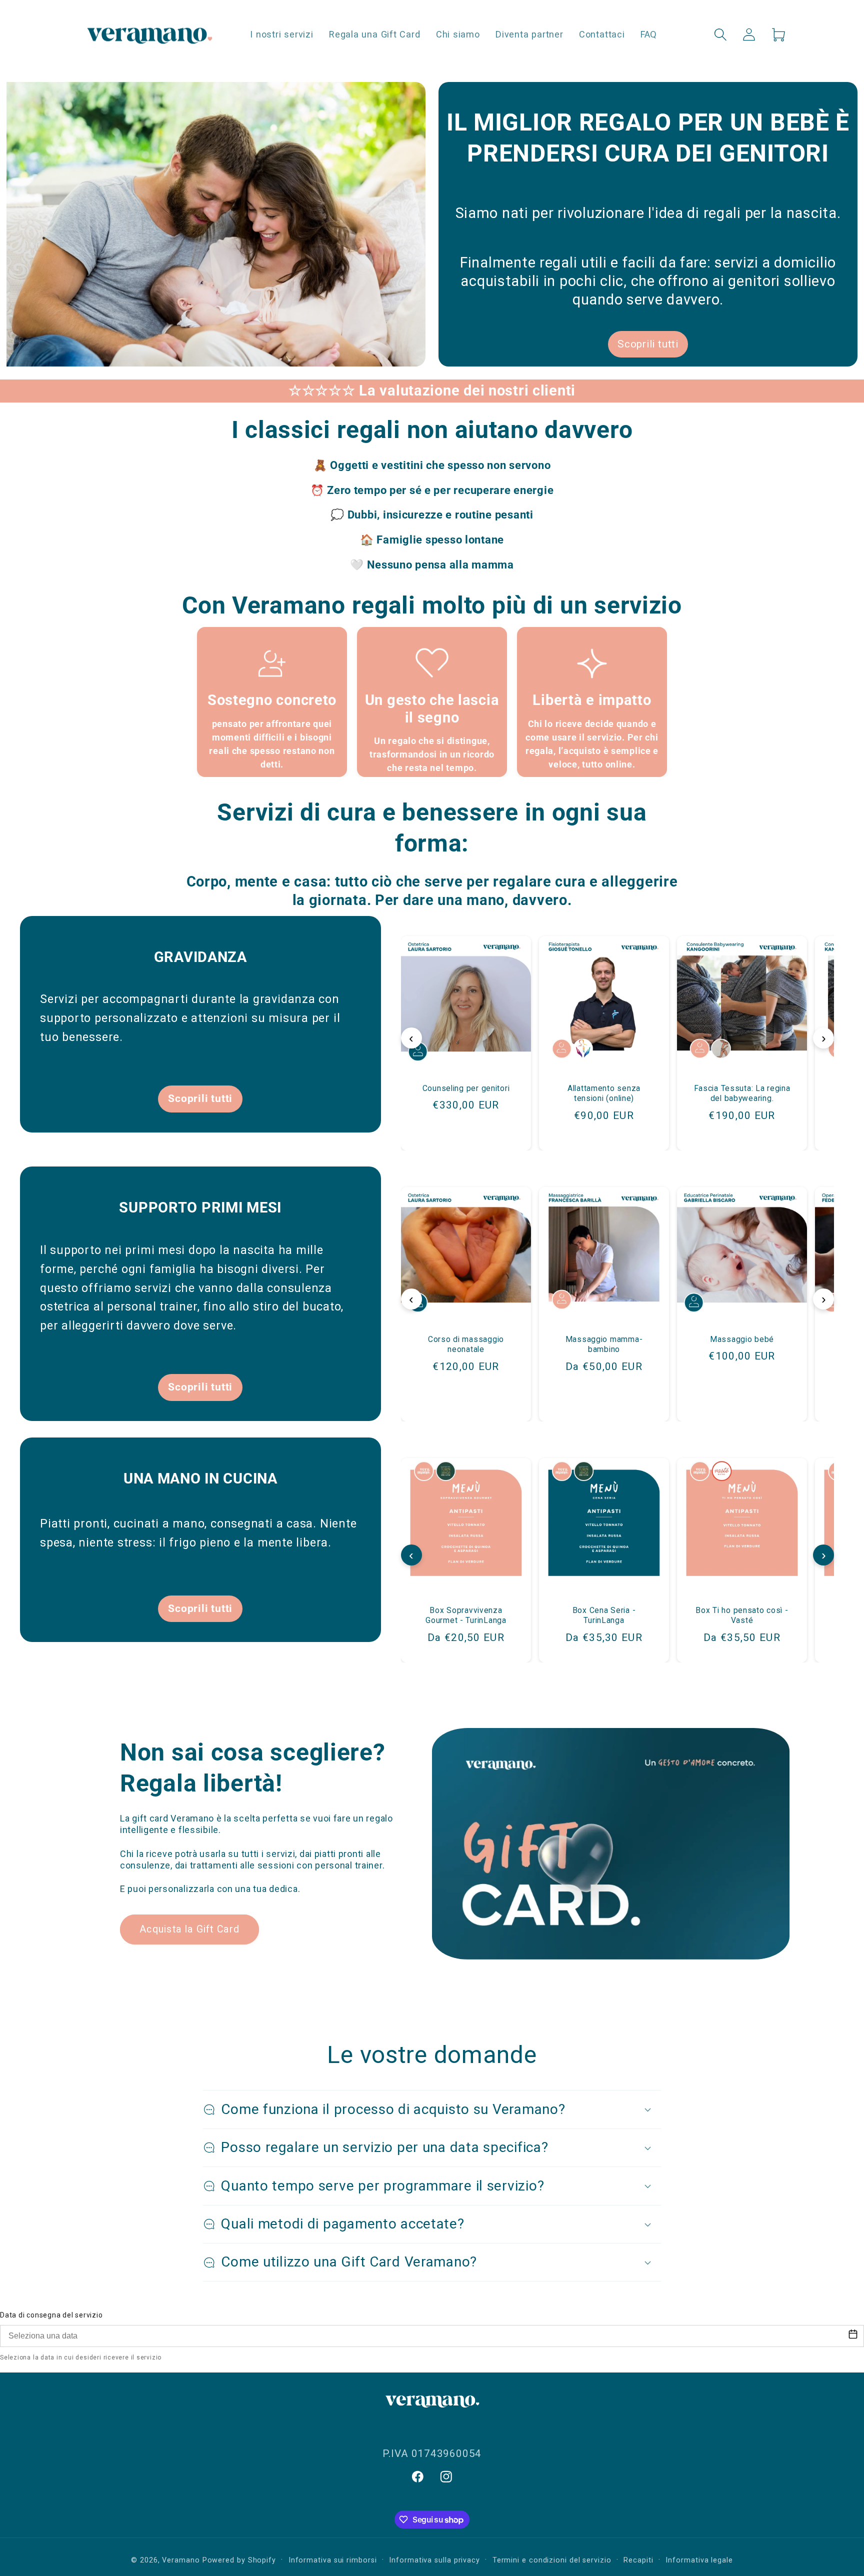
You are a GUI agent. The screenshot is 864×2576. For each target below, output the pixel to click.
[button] (721, 34)
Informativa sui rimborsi (333, 2560)
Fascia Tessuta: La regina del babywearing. (742, 1094)
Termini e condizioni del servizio (552, 2560)
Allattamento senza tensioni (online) (604, 1094)
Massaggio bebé (742, 1339)
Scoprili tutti (648, 344)
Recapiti (638, 2560)
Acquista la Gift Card (189, 1929)
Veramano (181, 2560)
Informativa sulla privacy (434, 2560)
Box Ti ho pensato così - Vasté (742, 1615)
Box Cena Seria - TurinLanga (604, 1615)
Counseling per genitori (466, 1089)
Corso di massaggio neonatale (466, 1344)
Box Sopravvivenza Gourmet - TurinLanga (466, 1615)
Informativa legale (699, 2560)
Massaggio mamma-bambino (604, 1344)
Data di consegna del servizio (51, 2315)
